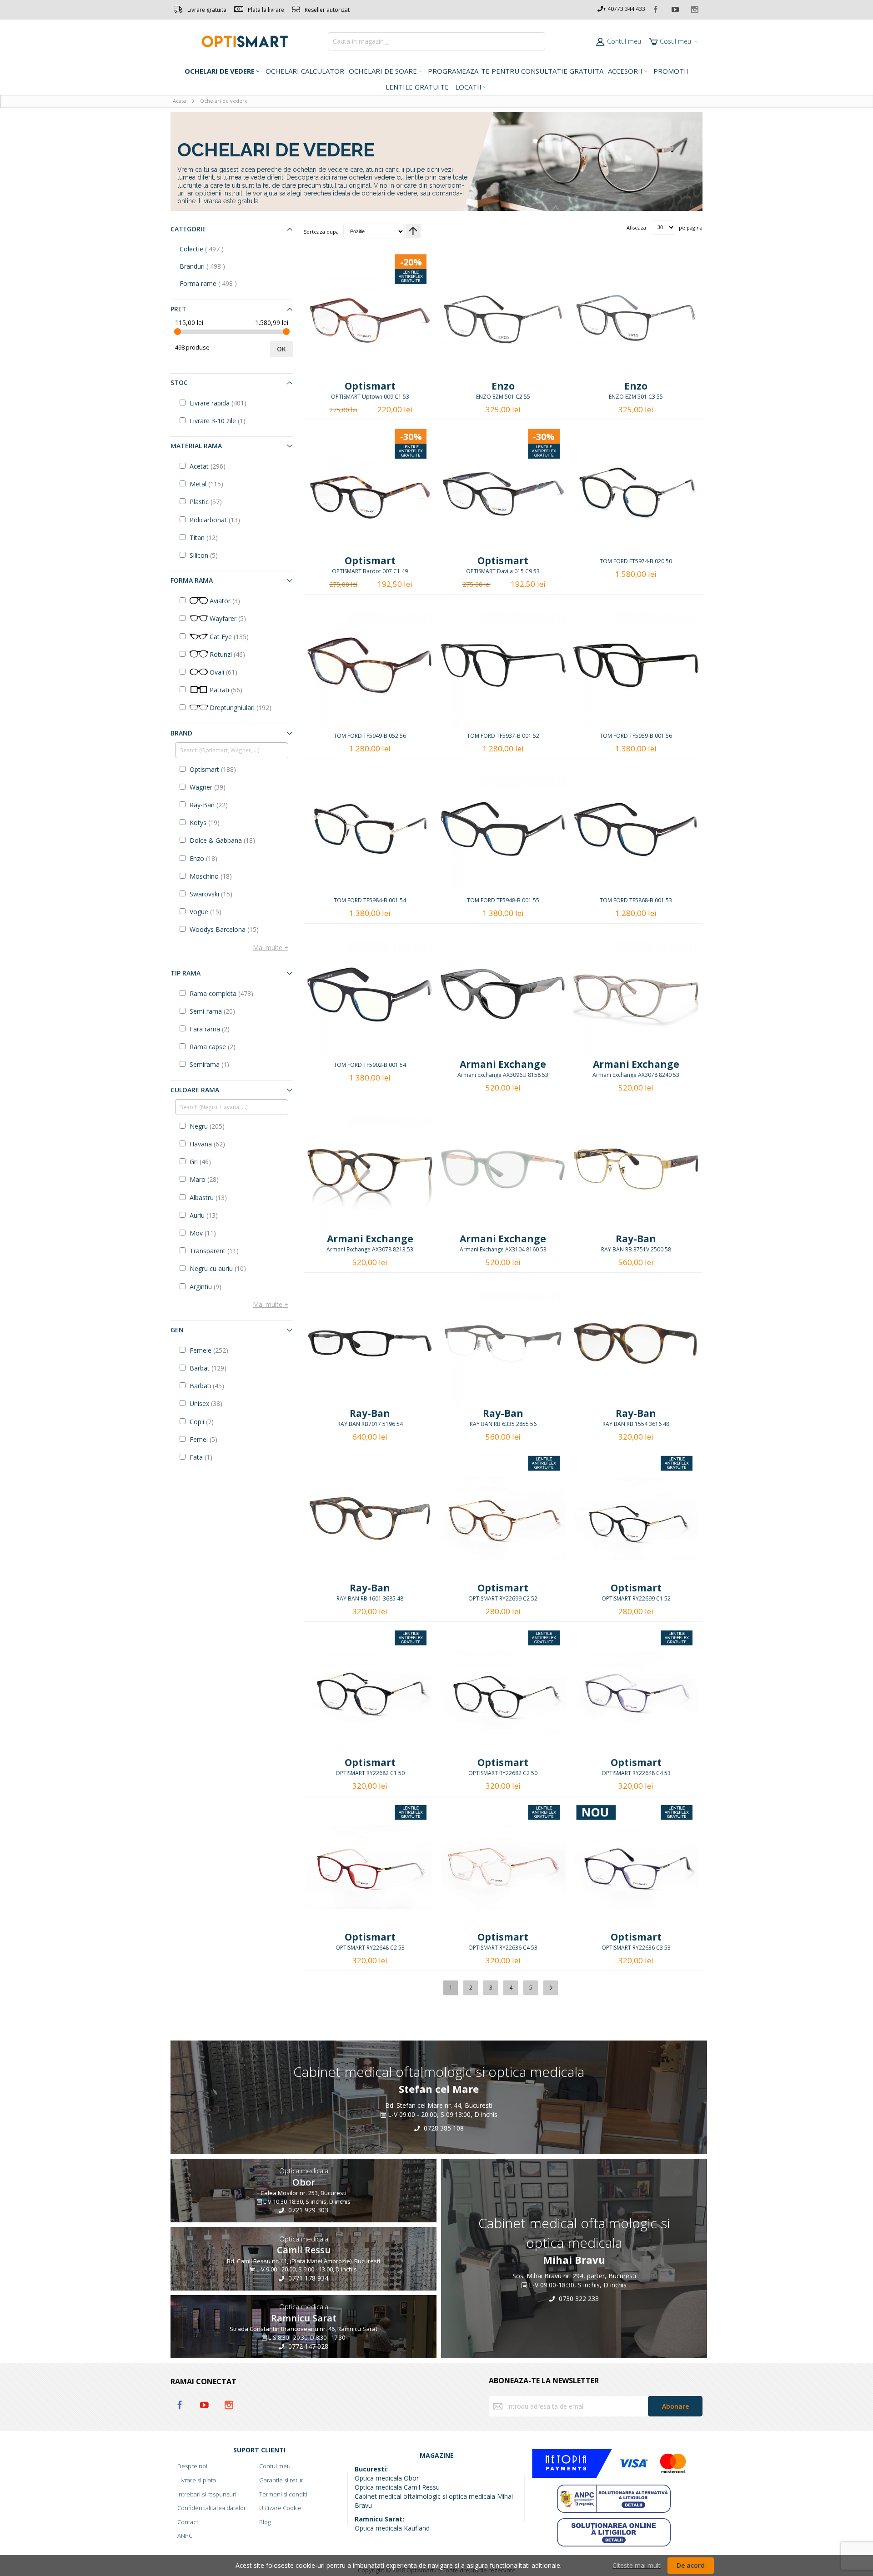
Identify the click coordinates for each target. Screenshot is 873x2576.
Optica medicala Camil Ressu (397, 2487)
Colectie (211, 249)
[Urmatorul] (551, 1988)
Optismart (370, 386)
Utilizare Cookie (280, 2508)
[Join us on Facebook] (656, 8)
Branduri (212, 266)
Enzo (503, 386)
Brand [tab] (181, 733)
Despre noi (192, 2466)
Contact (188, 2522)
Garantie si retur (281, 2480)
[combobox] (436, 41)
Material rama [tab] (196, 446)
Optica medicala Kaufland (392, 2528)
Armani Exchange (503, 1064)
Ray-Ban (636, 1239)
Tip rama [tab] (186, 973)
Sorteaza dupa (321, 231)
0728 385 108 (443, 2128)
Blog (265, 2522)
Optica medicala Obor (387, 2478)
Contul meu (624, 41)
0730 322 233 (578, 2298)
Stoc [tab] (179, 383)
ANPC (185, 2536)
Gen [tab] (177, 1330)
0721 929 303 (307, 2210)
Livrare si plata (197, 2480)
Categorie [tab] (188, 229)
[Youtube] (676, 8)
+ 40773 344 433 (624, 9)
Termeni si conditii (284, 2494)
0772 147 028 (307, 2346)
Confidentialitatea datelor (212, 2508)
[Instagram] (695, 8)
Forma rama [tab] (192, 580)
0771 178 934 (307, 2278)
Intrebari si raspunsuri (207, 2494)
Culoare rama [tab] (195, 1090)
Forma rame (218, 283)
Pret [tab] (178, 309)
